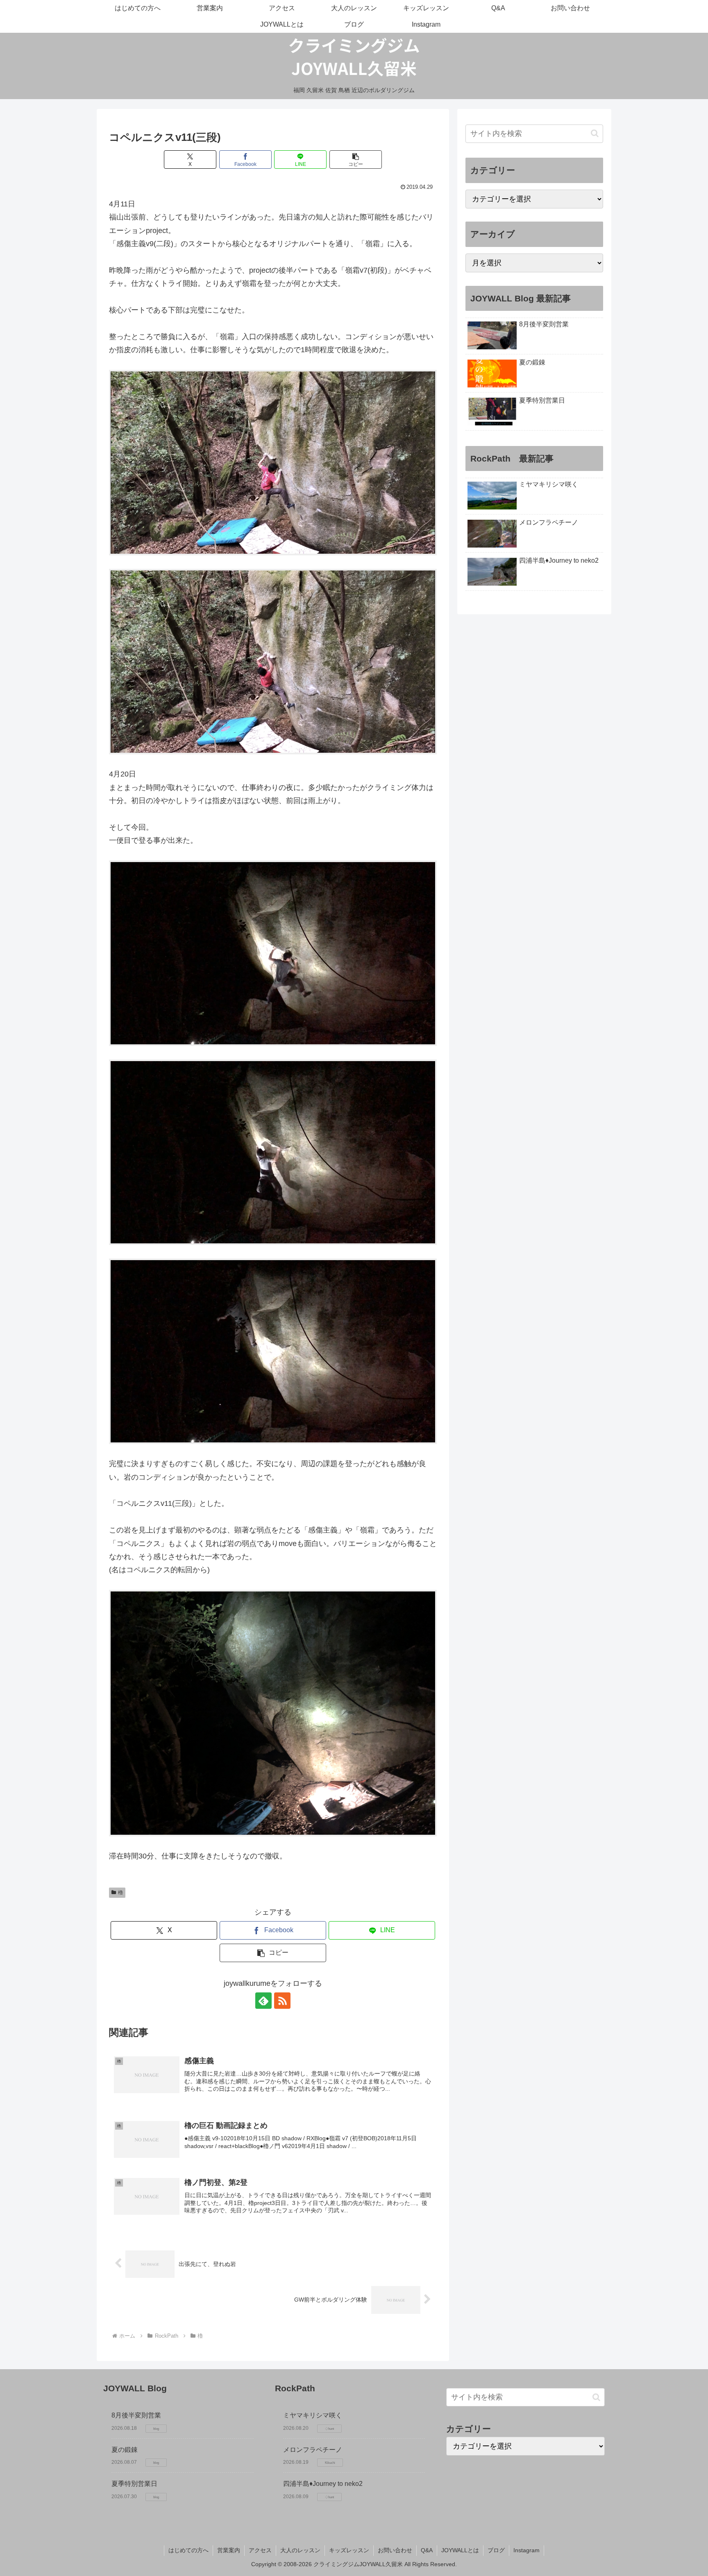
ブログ (496, 2550)
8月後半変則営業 (136, 2415)
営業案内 (229, 2550)
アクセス (260, 2550)
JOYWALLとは (460, 2550)
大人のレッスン (300, 2550)
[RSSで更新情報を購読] (282, 2001)
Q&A (427, 2550)
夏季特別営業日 (134, 2484)
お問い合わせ (395, 2550)
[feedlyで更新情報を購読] (263, 2001)
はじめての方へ (188, 2550)
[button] (356, 160)
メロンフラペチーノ (313, 2450)
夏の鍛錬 (125, 2450)
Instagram (526, 2550)
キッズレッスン (349, 2550)
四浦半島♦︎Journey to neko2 (323, 2484)
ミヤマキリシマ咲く (313, 2415)
